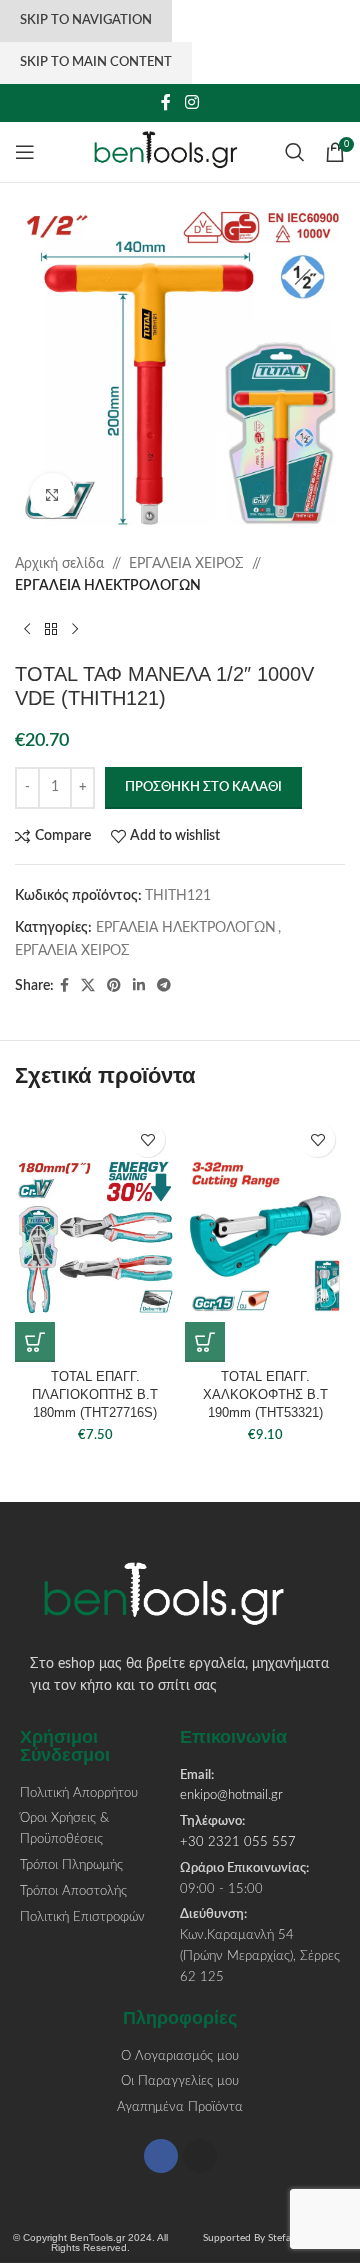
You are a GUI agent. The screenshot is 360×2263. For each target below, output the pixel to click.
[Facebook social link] (166, 102)
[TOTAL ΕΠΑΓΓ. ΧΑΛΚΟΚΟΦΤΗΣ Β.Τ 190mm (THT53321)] (265, 1237)
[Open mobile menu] (25, 152)
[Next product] (75, 630)
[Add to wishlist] (147, 1139)
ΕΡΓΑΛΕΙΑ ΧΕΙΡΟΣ (186, 564)
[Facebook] (161, 2156)
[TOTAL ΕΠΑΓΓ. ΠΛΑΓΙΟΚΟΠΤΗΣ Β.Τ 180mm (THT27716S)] (95, 1237)
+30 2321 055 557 (238, 1842)
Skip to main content (96, 62)
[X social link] (88, 986)
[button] (35, 1342)
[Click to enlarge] (52, 495)
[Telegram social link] (164, 986)
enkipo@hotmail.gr (231, 1795)
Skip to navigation (86, 20)
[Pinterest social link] (114, 986)
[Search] (295, 152)
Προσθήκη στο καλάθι (203, 787)
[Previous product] (27, 630)
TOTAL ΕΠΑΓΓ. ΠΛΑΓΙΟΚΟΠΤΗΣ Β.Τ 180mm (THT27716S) (95, 1394)
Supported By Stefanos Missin (270, 2238)
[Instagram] (200, 2156)
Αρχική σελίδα (59, 564)
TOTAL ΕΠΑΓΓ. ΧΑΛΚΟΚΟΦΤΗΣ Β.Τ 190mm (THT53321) (265, 1394)
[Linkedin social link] (139, 986)
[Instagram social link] (191, 102)
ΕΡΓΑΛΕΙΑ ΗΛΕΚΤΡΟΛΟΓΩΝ (108, 586)
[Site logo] (175, 152)
